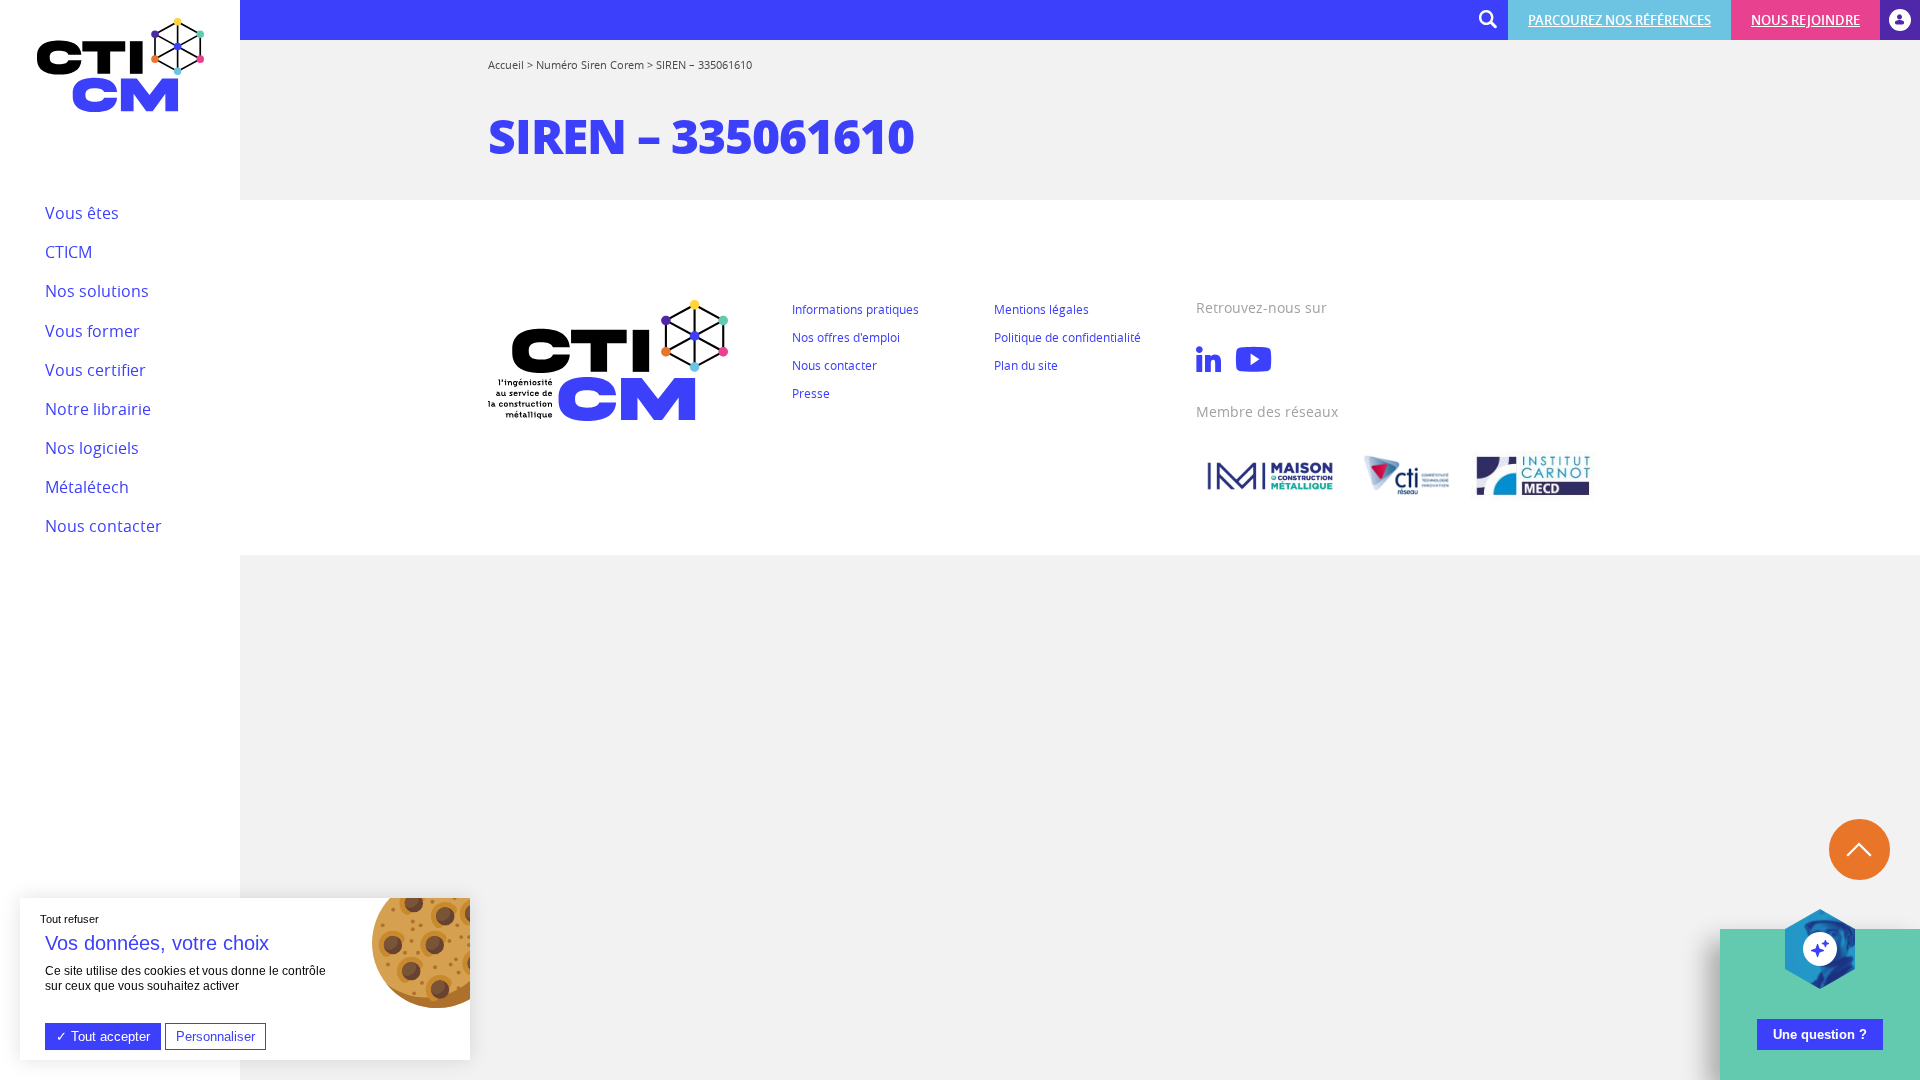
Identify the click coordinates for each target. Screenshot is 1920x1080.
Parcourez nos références (1619, 20)
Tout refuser (69, 919)
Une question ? (1820, 1034)
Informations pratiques (855, 309)
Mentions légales (1041, 309)
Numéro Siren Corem (590, 64)
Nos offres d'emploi (846, 337)
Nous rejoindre (1805, 20)
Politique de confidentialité (1067, 337)
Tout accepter (108, 1036)
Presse (811, 393)
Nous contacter (834, 365)
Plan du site (1026, 365)
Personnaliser (215, 1036)
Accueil (506, 64)
